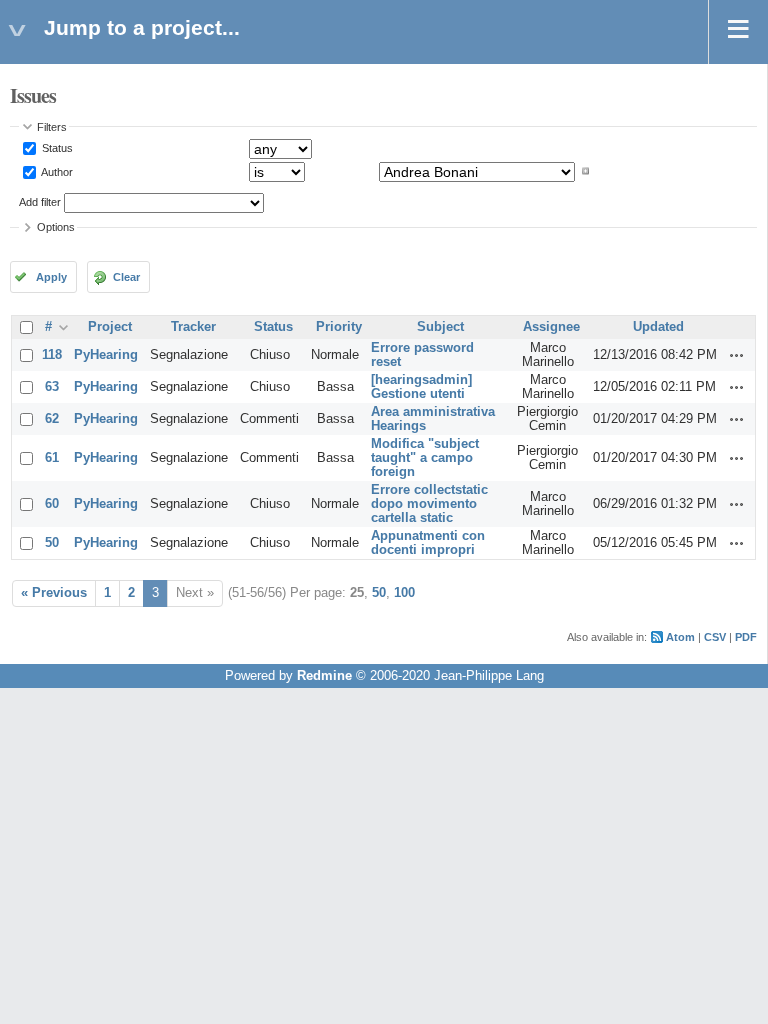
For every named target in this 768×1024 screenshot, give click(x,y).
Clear (126, 277)
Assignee (551, 327)
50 (52, 543)
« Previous (54, 593)
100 (404, 593)
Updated (658, 327)
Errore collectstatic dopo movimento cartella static (429, 504)
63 (52, 387)
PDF (746, 637)
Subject (440, 327)
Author (56, 171)
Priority (339, 327)
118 (52, 355)
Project (110, 327)
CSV (715, 637)
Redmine (324, 676)
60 (52, 504)
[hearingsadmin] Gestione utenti (421, 387)
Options (56, 227)
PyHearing (106, 355)
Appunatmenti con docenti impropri (428, 543)
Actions (737, 355)
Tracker (193, 327)
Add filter (40, 202)
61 (52, 458)
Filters (52, 127)
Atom (680, 637)
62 (52, 419)
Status (56, 148)
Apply (51, 277)
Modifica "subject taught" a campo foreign (425, 458)
